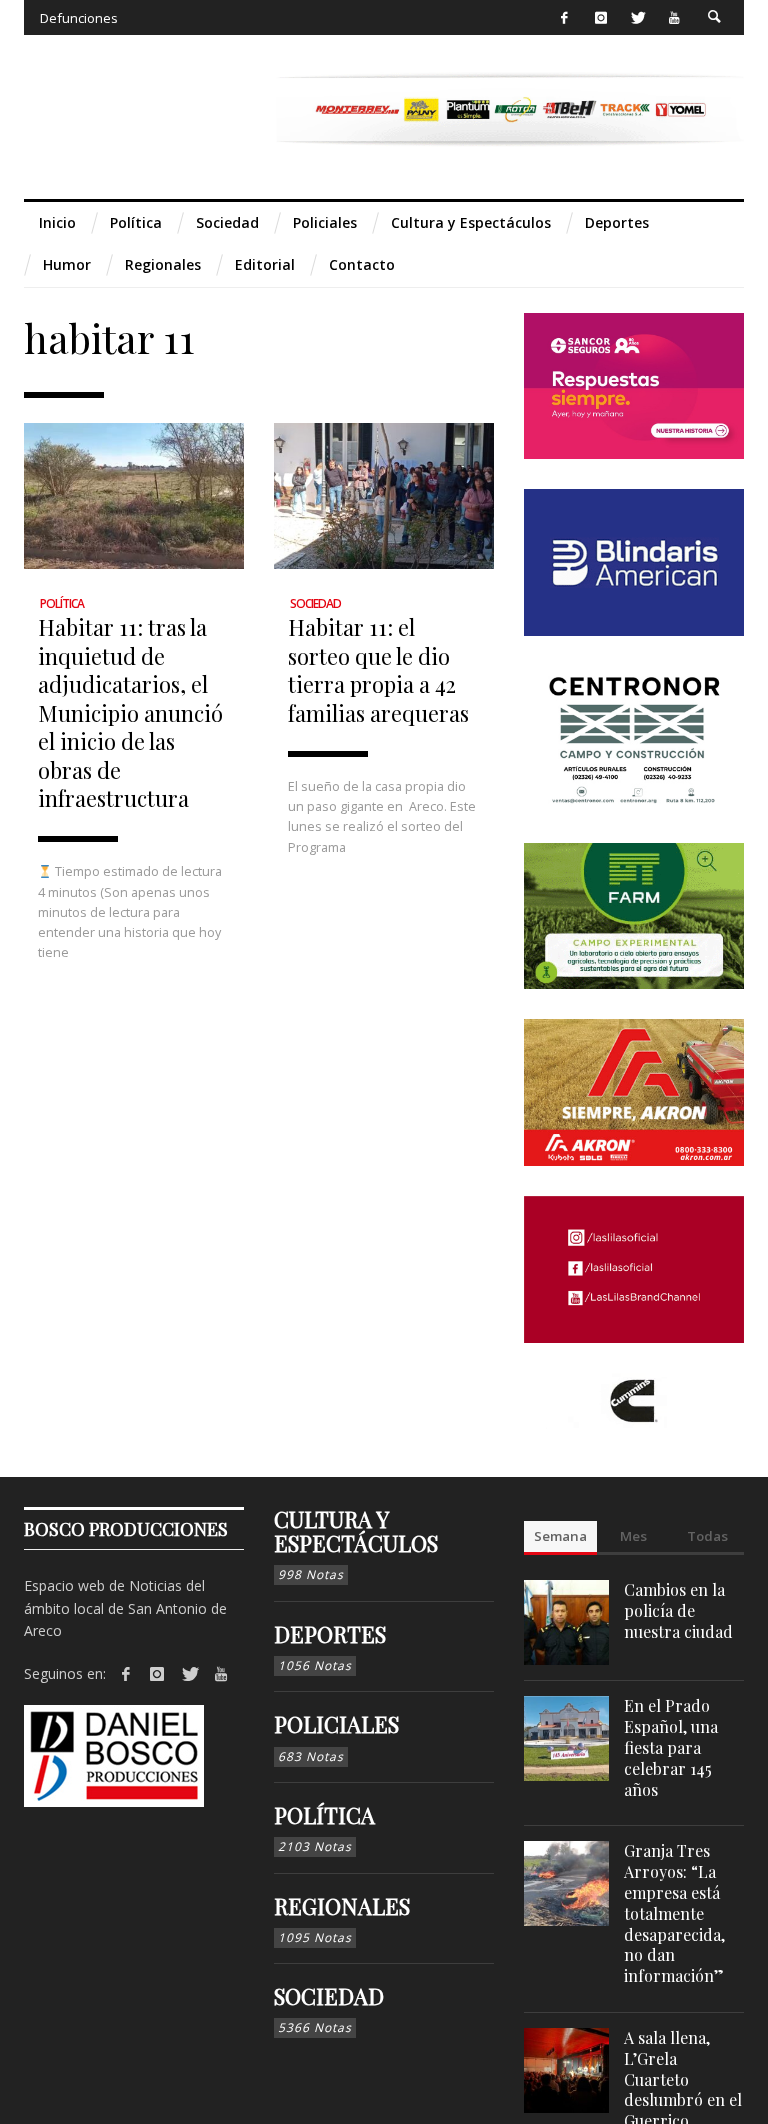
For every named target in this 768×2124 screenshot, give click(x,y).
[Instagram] (600, 17)
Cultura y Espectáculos (356, 1531)
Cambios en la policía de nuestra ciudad (678, 1610)
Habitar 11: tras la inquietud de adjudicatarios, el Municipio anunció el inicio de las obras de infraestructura (130, 712)
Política (62, 603)
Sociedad (315, 603)
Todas (707, 1536)
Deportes (330, 1634)
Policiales (336, 1724)
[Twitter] (637, 17)
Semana (560, 1536)
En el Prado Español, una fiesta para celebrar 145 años (671, 1747)
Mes (633, 1536)
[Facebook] (564, 17)
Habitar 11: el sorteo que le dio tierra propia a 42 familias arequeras (378, 669)
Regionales (342, 1906)
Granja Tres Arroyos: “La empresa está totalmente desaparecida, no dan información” (674, 1913)
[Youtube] (674, 17)
